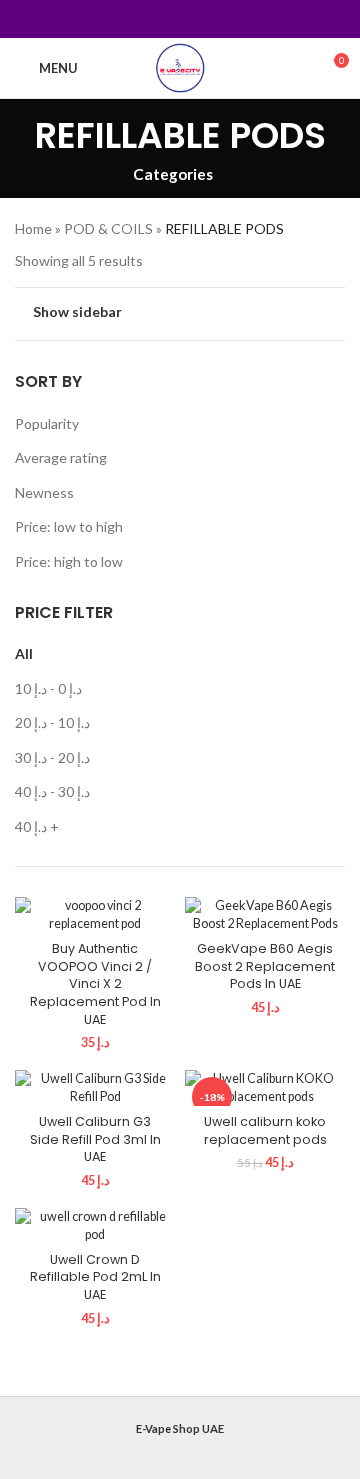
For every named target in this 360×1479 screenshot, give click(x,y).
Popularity (47, 423)
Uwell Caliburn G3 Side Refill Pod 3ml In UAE (95, 1139)
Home (33, 228)
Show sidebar (77, 311)
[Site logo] (180, 66)
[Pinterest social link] (179, 19)
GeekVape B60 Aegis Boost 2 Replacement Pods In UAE (265, 966)
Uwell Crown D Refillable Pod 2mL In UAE (95, 1277)
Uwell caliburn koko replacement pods (265, 1130)
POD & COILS (108, 228)
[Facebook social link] (129, 19)
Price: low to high (69, 526)
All (24, 653)
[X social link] (154, 19)
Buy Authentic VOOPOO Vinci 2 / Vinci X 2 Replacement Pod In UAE (95, 984)
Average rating (61, 457)
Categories (173, 174)
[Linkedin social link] (205, 19)
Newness (44, 492)
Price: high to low (69, 561)
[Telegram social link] (230, 19)
